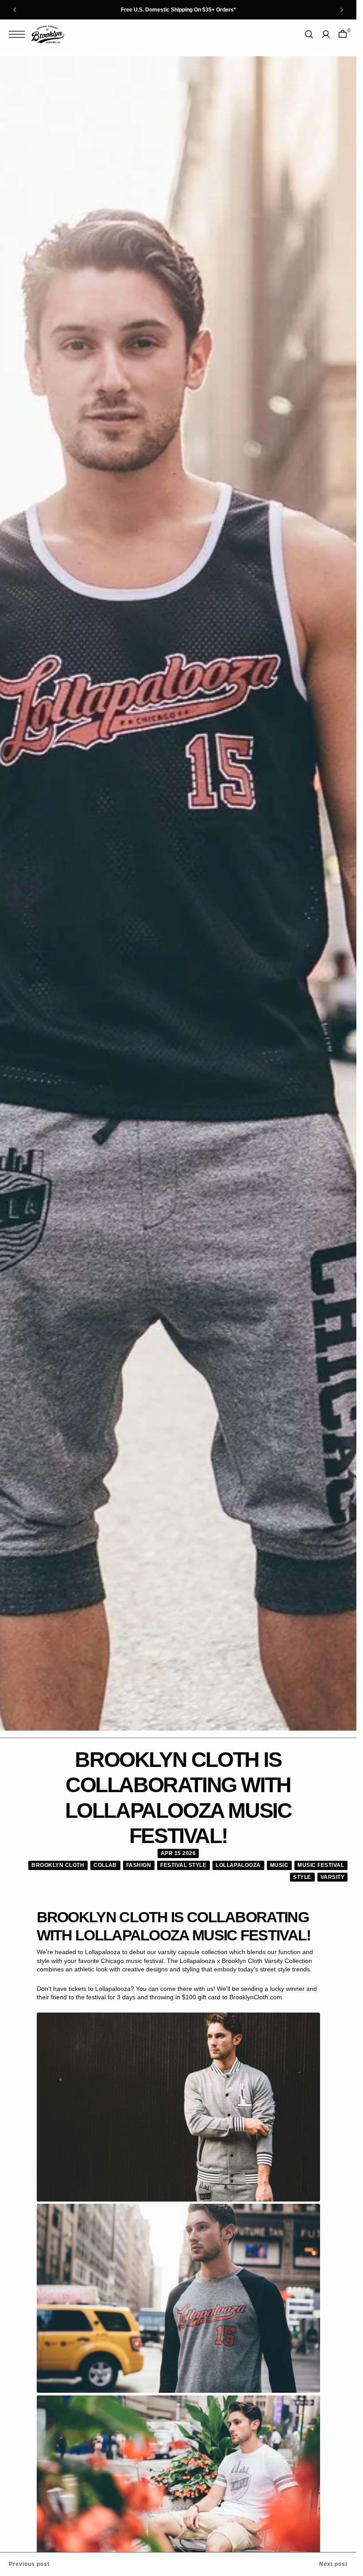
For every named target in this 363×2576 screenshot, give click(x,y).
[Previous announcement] (15, 10)
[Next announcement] (342, 10)
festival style (183, 1865)
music (279, 1865)
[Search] (309, 34)
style (302, 1877)
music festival (321, 1865)
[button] (19, 34)
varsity (332, 1877)
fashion (139, 1865)
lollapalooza (238, 1865)
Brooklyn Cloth (58, 1865)
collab (105, 1865)
